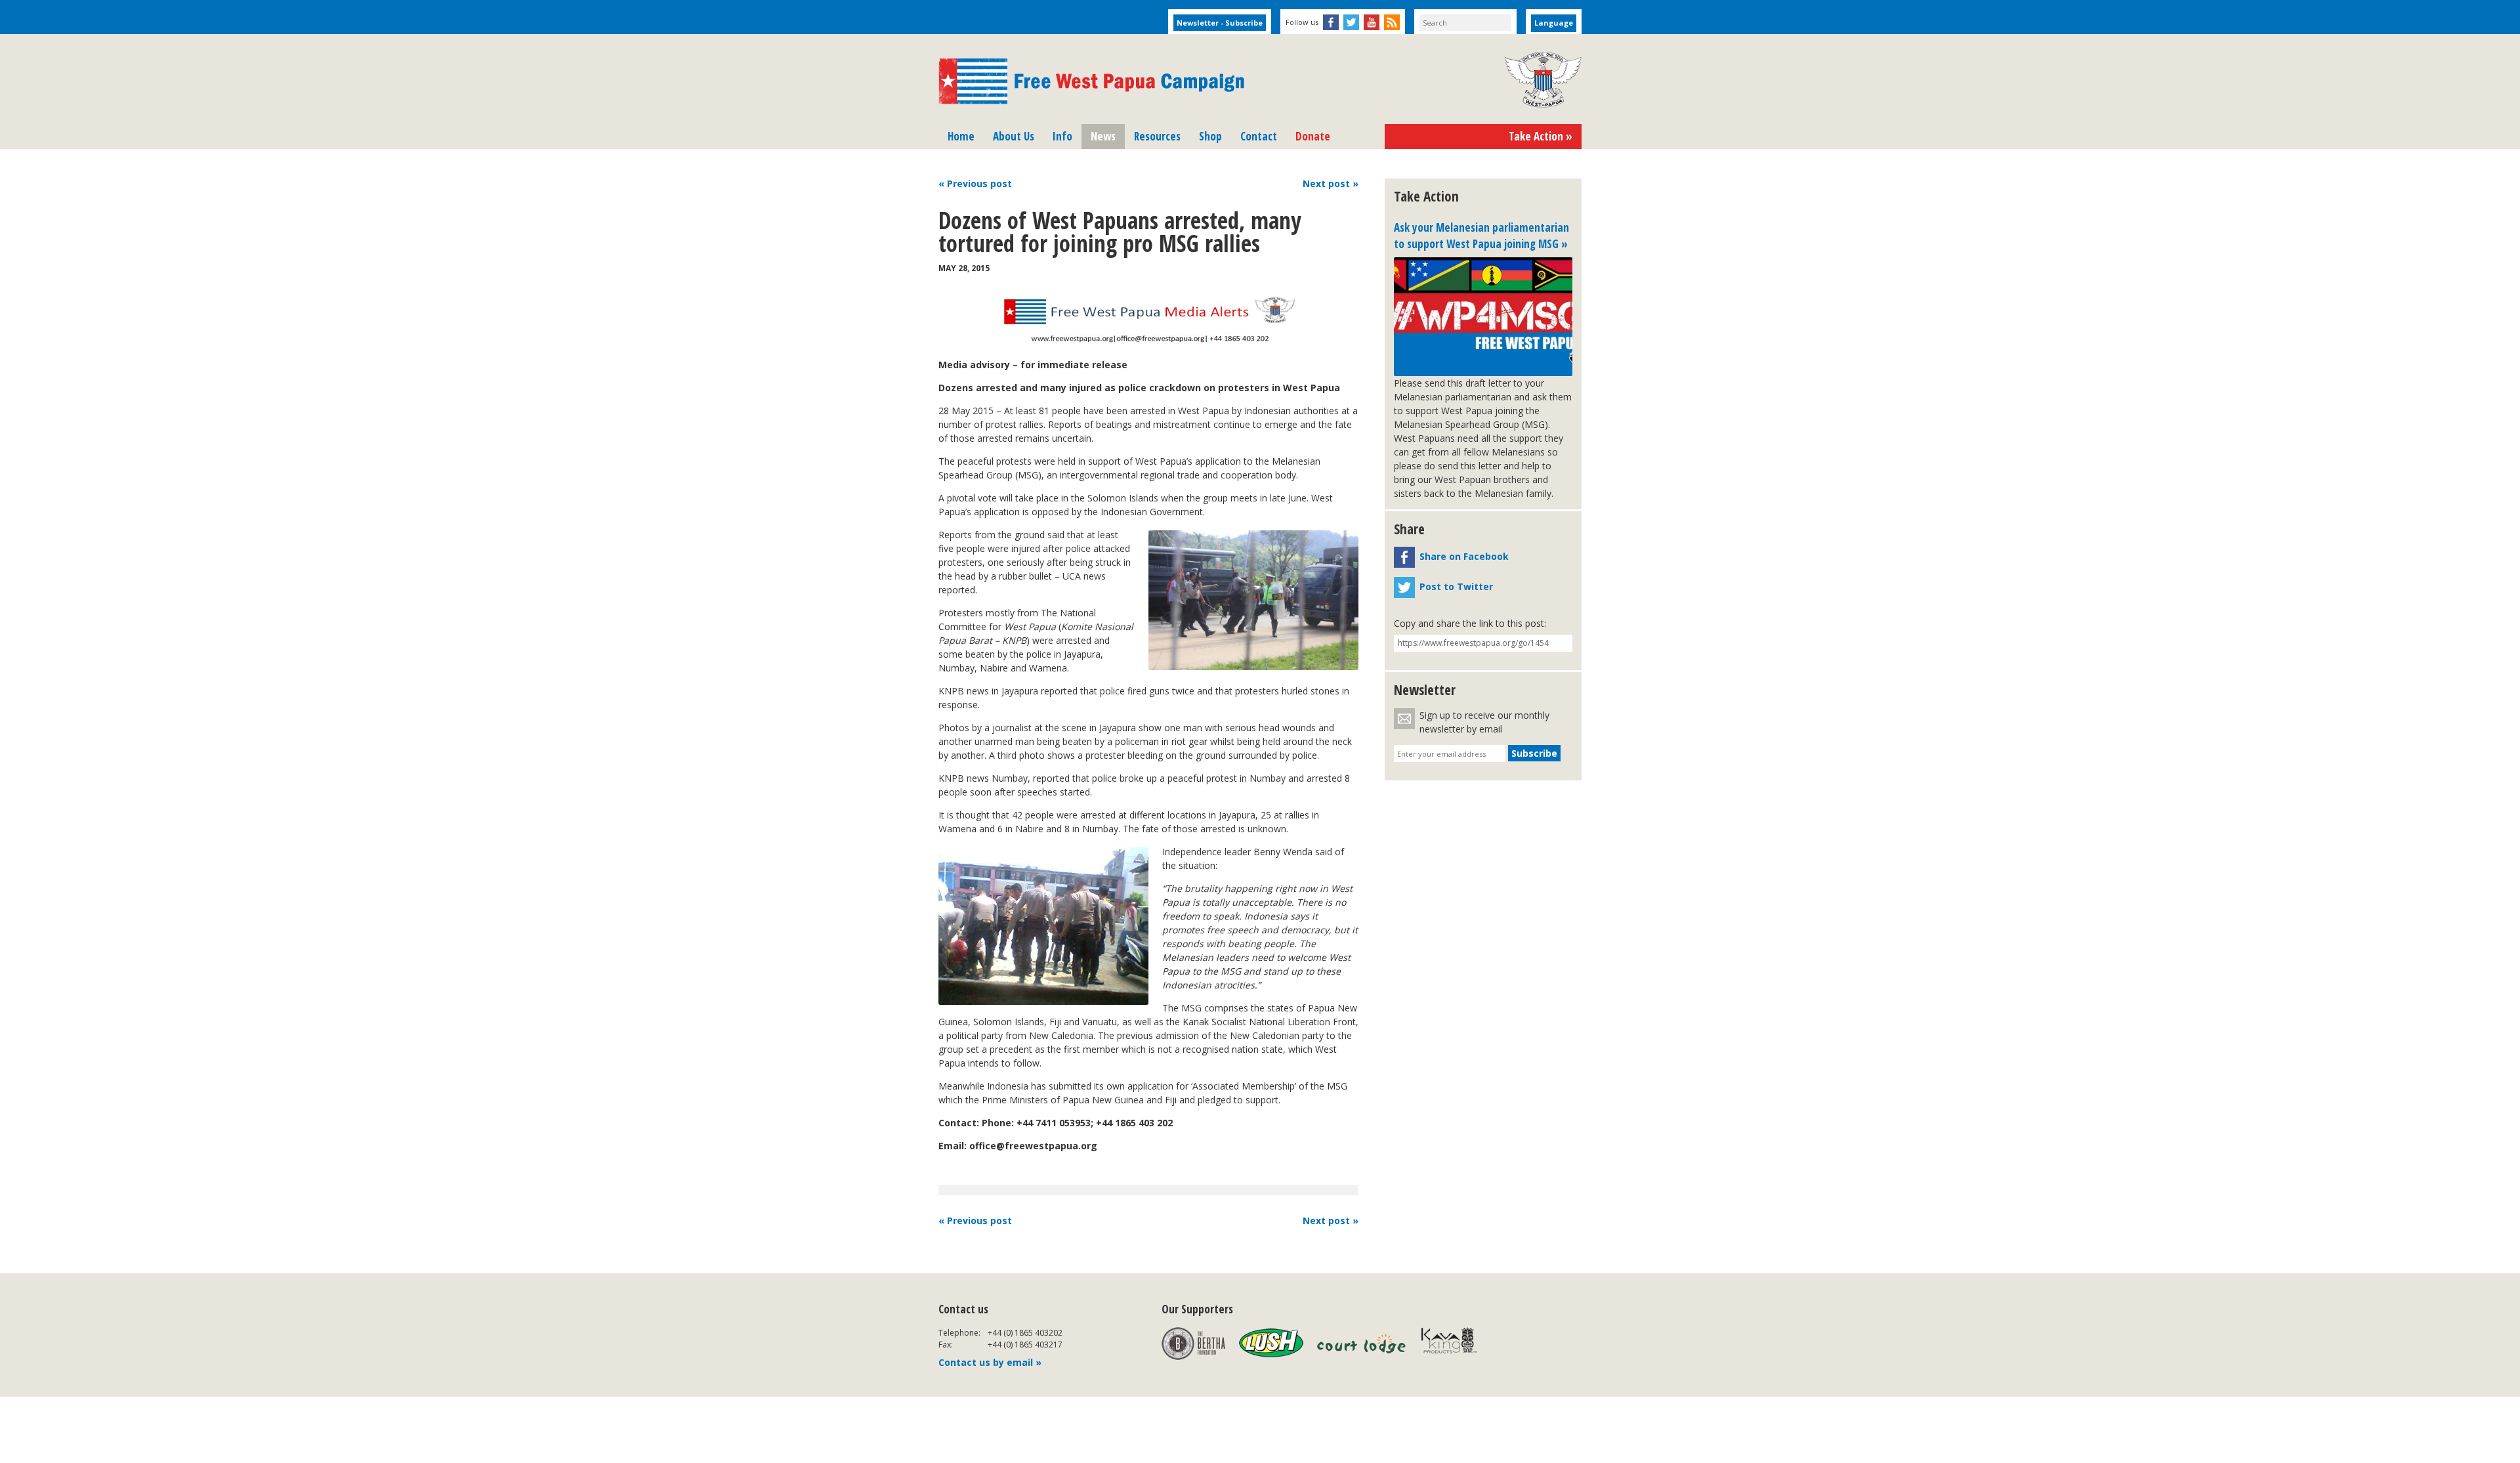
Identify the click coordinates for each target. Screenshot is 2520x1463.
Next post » (1331, 1220)
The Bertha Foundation (1193, 1344)
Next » (1331, 183)
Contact (1259, 136)
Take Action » (1541, 136)
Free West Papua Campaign (1091, 81)
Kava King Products (1456, 1344)
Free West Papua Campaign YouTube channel (1372, 22)
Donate (1313, 136)
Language (1554, 23)
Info (1062, 136)
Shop (1210, 136)
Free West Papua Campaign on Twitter (1351, 22)
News (1103, 136)
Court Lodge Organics (1362, 1344)
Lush (1271, 1344)
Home (961, 136)
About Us (1014, 136)
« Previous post (975, 1220)
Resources (1157, 136)
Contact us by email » (990, 1362)
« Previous (975, 183)
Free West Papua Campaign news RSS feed (1392, 22)
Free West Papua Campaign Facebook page (1331, 22)
